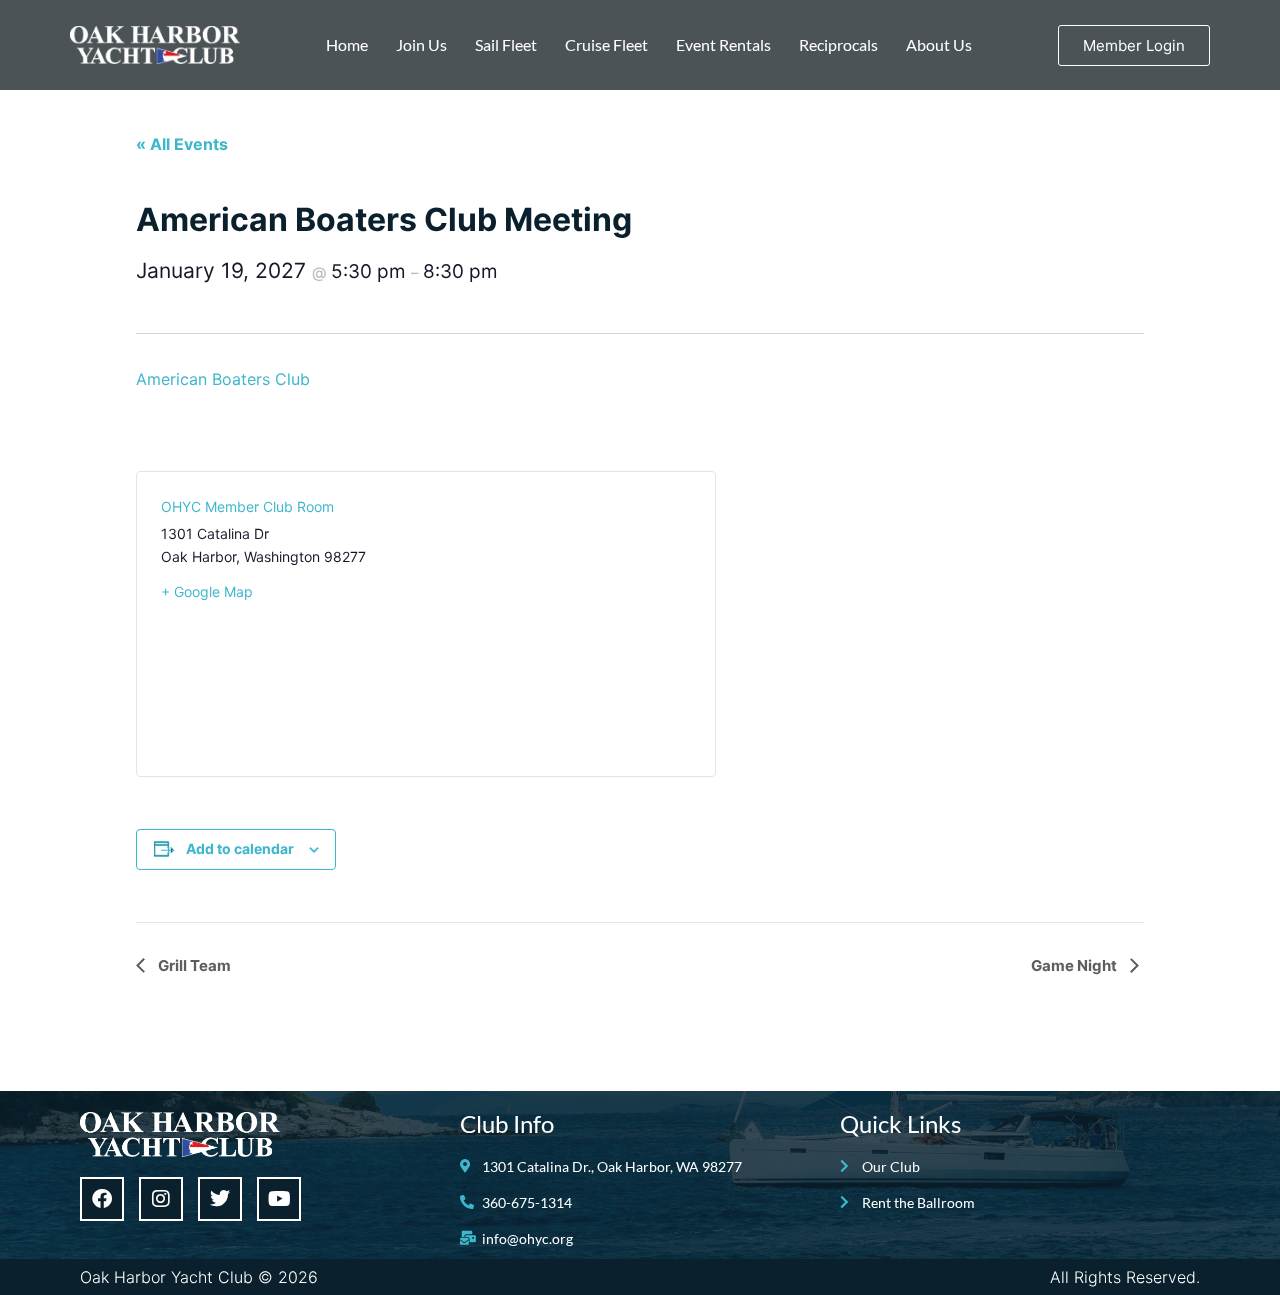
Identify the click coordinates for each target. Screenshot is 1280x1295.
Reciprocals (838, 44)
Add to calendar (240, 848)
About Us (939, 44)
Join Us (421, 44)
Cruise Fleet (606, 44)
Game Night (1075, 965)
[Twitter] (220, 1199)
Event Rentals (723, 44)
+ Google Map (207, 591)
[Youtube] (279, 1199)
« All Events (182, 144)
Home (347, 44)
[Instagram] (161, 1199)
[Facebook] (102, 1199)
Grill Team (193, 965)
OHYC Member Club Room (247, 506)
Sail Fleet (506, 44)
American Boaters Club (223, 379)
